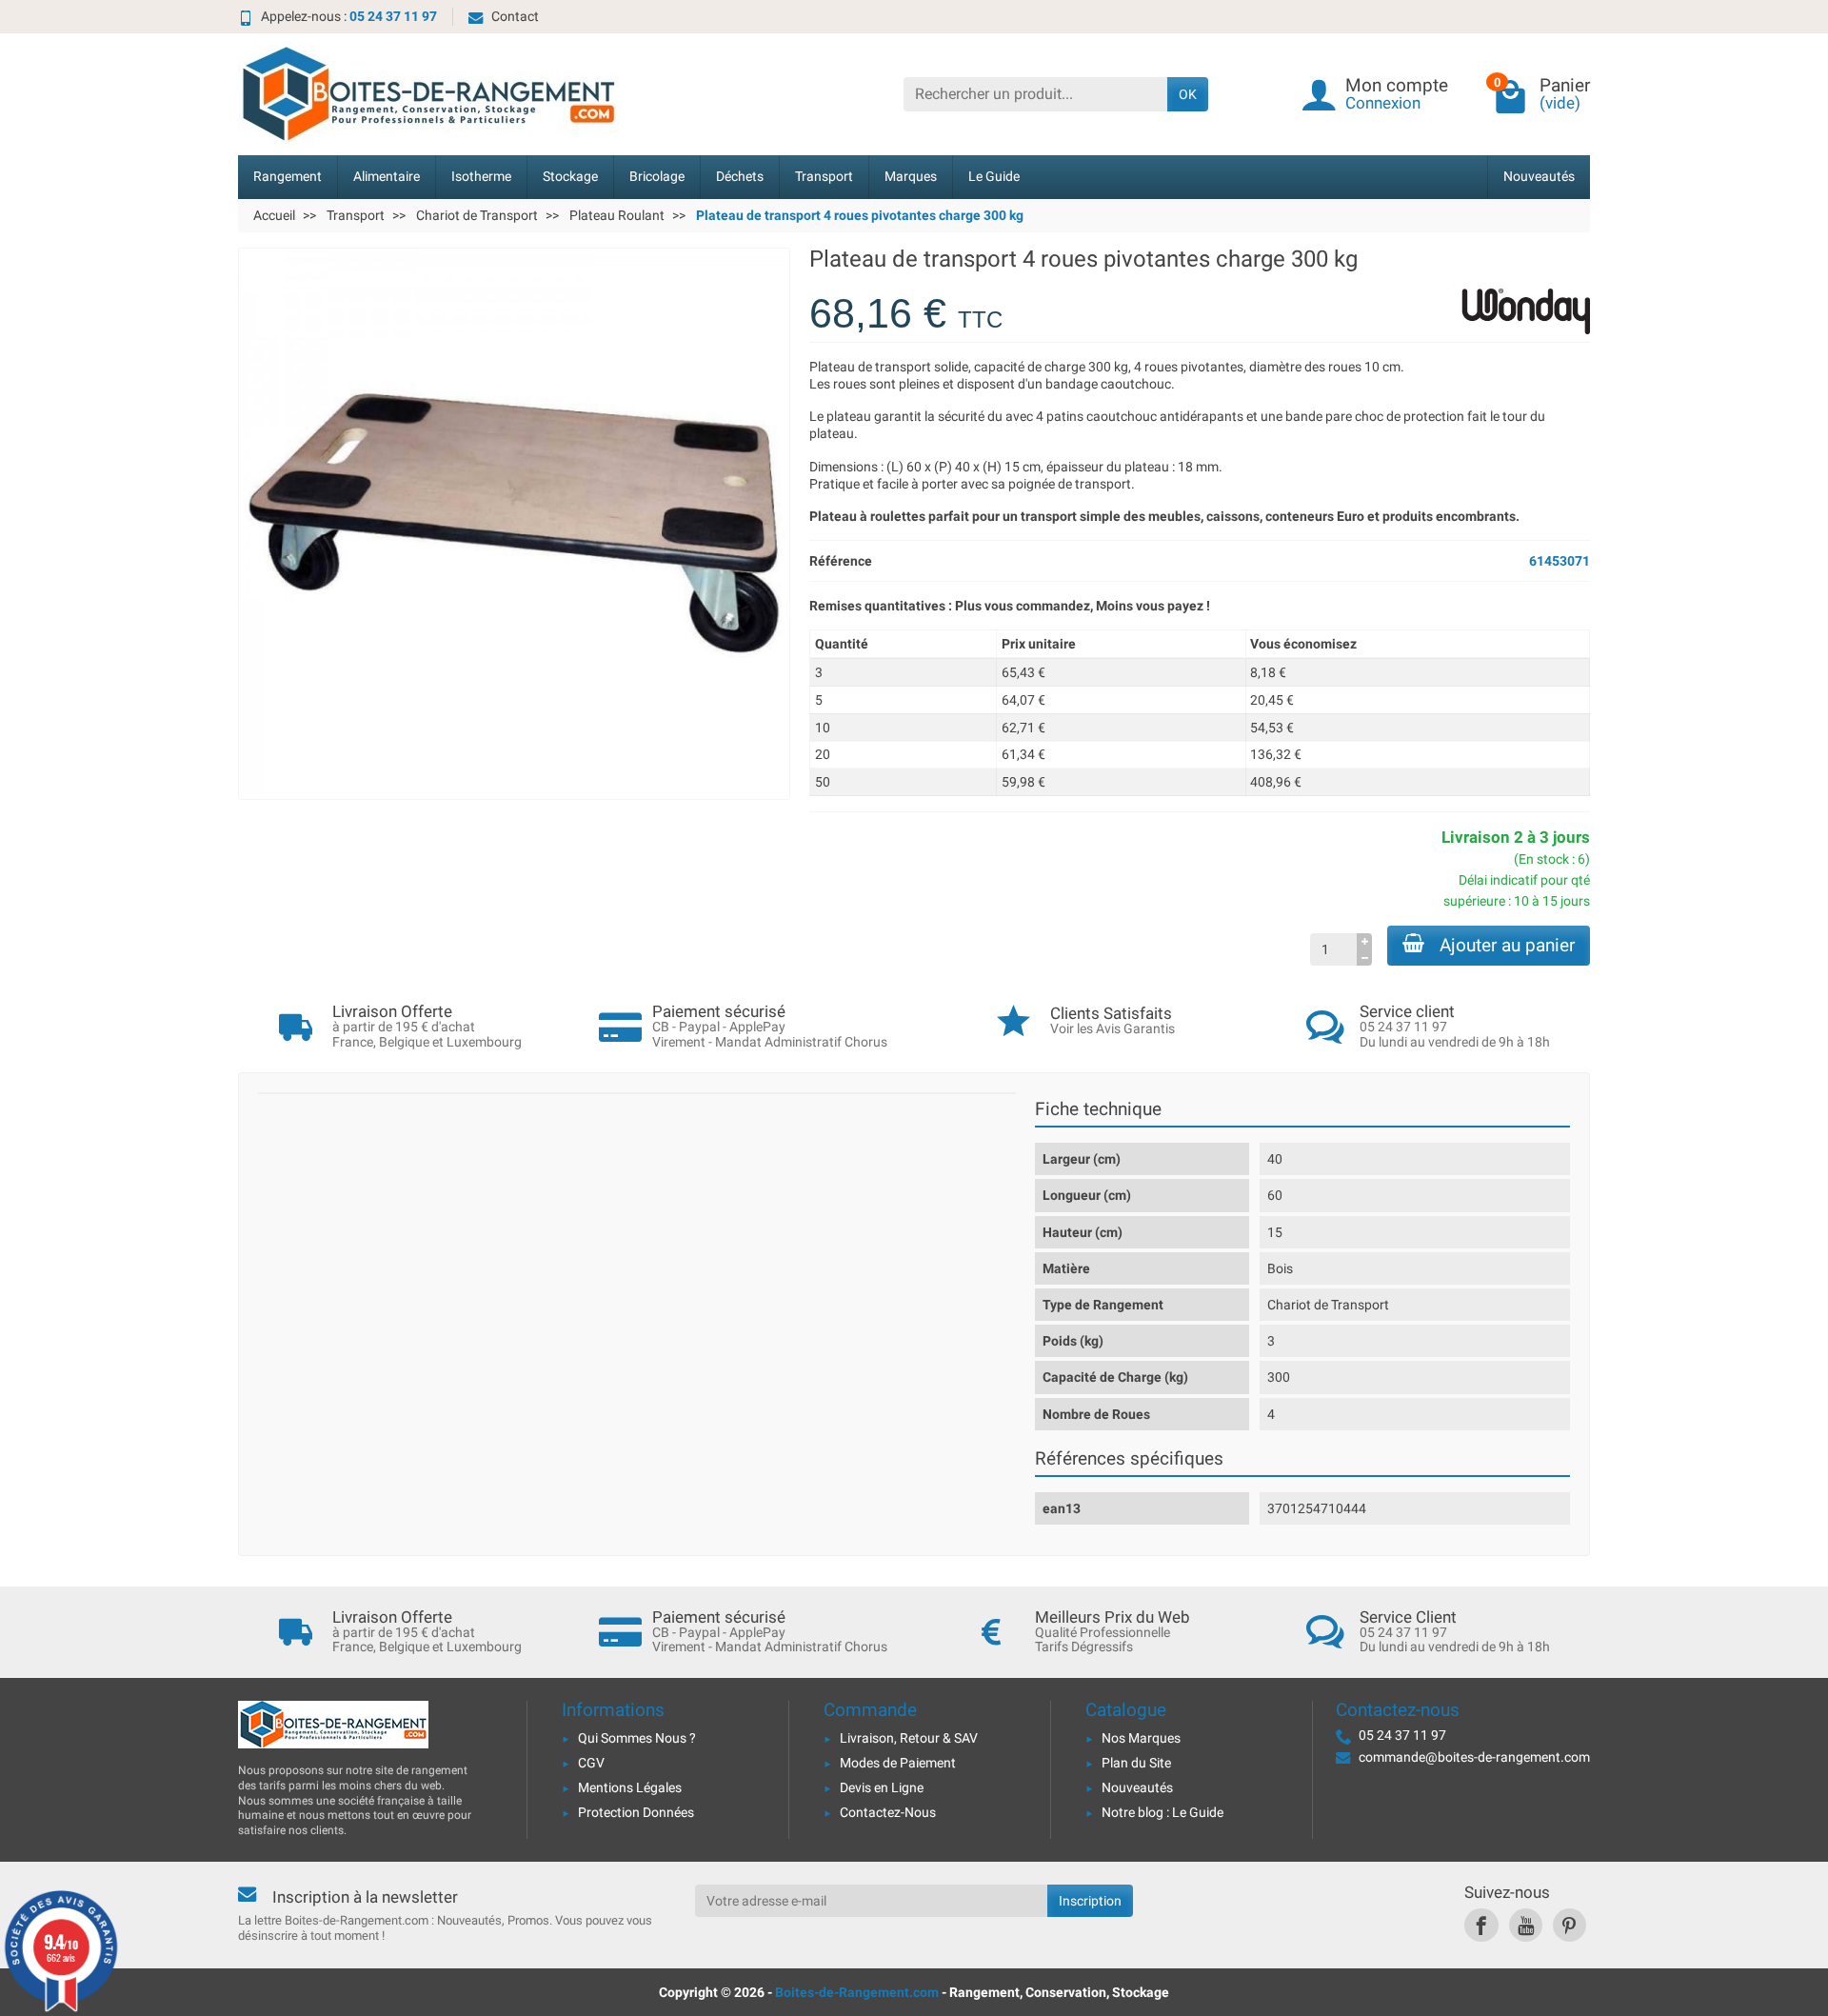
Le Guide (994, 177)
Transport (824, 177)
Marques (911, 177)
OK (1188, 94)
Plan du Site (1136, 1763)
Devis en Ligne (882, 1787)
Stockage (570, 177)
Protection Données (636, 1812)
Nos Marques (1141, 1738)
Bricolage (657, 177)
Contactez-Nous (888, 1812)
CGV (591, 1763)
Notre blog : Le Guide (1162, 1812)
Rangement (288, 177)
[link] (1481, 1925)
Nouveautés (1539, 177)
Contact (515, 16)
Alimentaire (387, 177)
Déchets (740, 177)
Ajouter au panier (1507, 945)
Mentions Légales (630, 1787)
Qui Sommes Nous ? (637, 1738)
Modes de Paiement (898, 1763)
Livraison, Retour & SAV (909, 1738)
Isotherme (481, 177)
